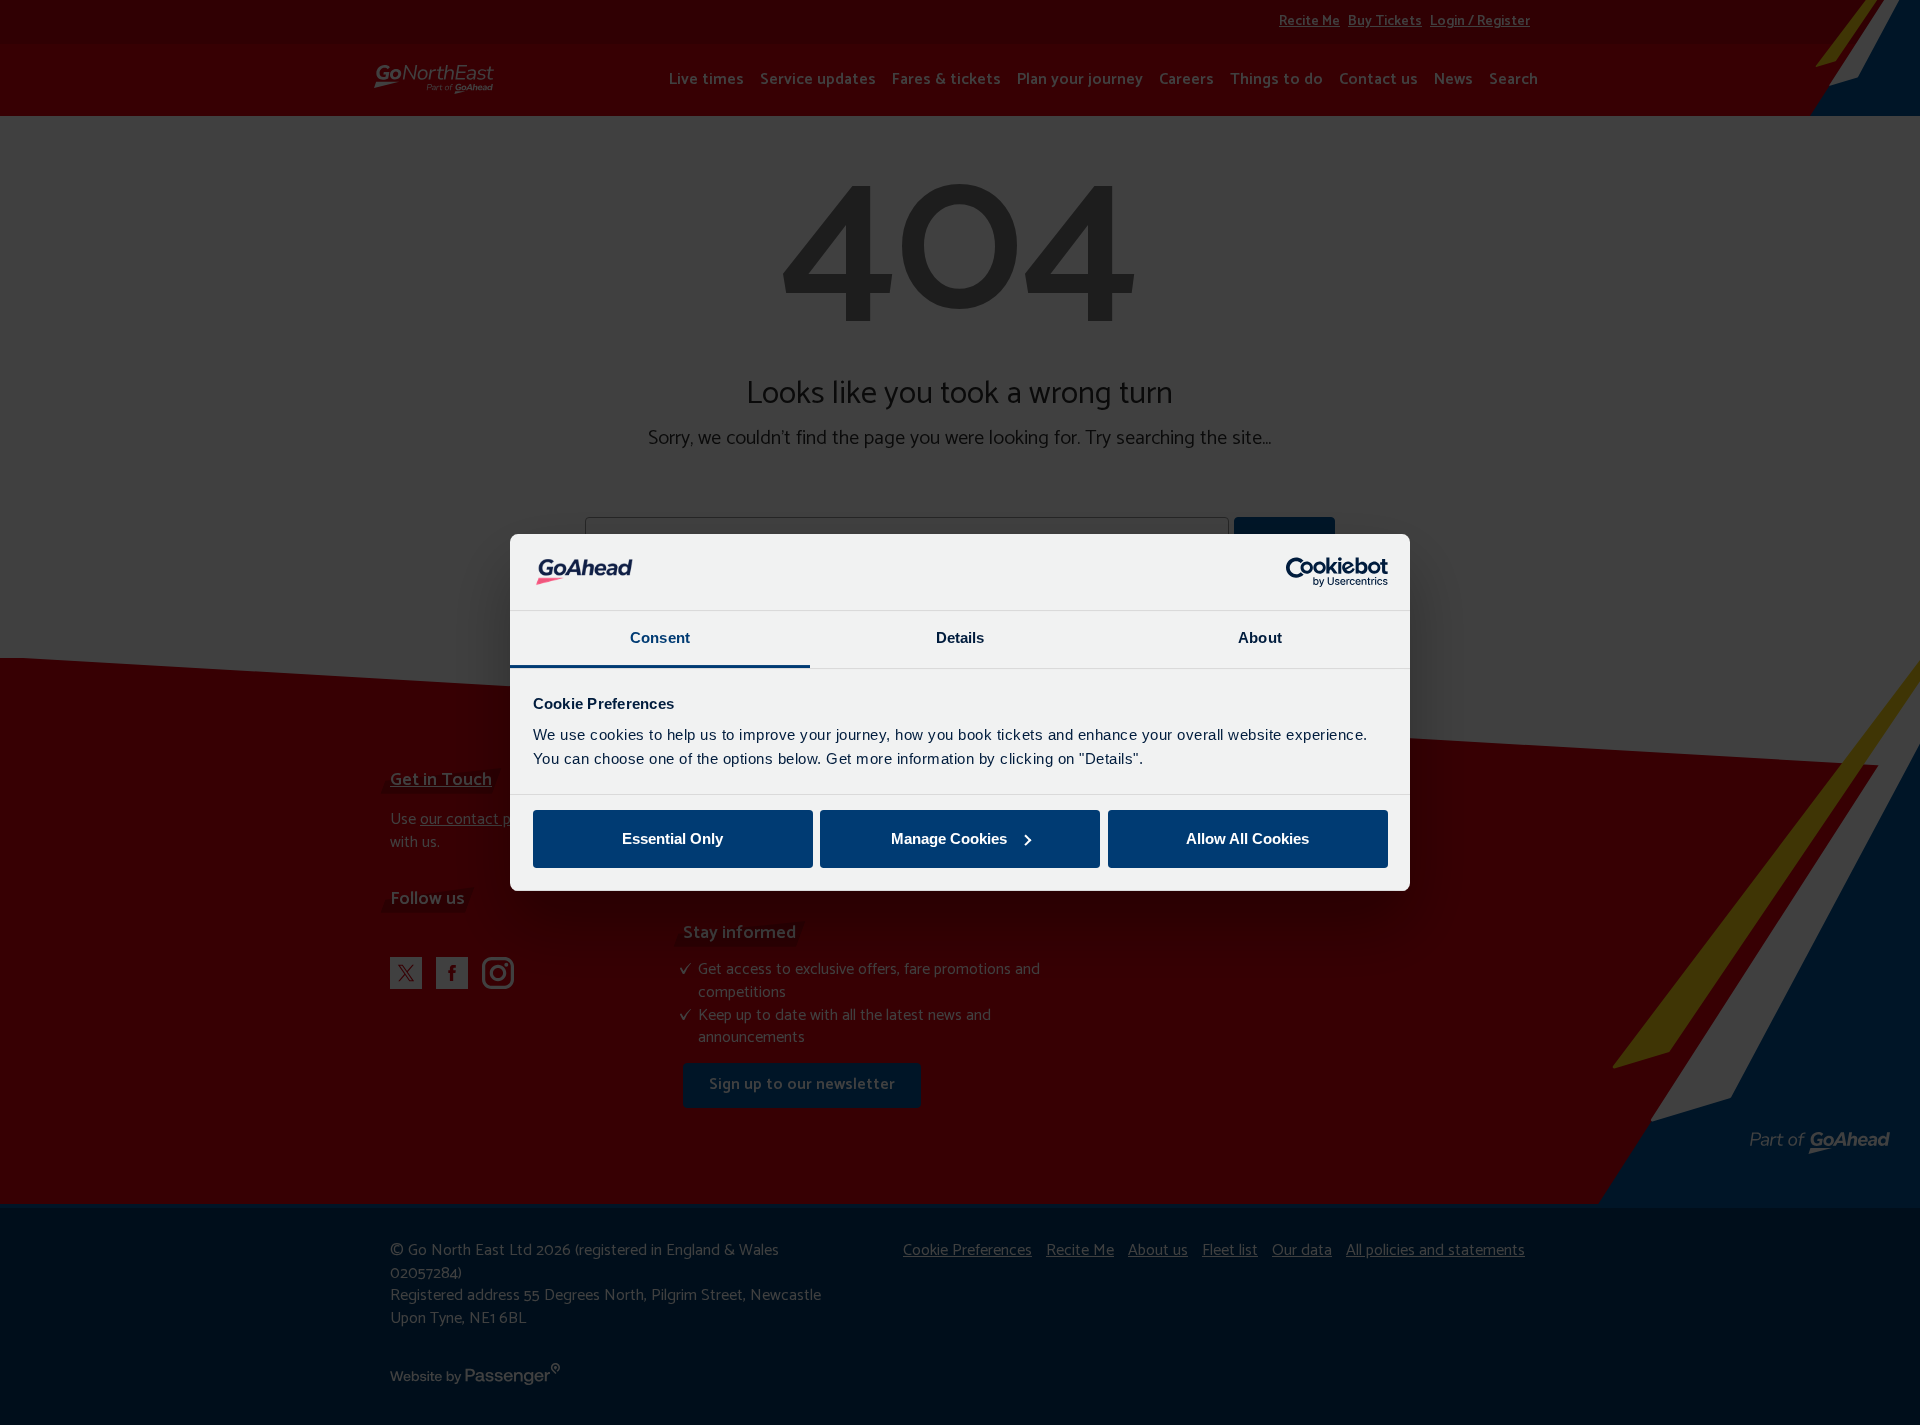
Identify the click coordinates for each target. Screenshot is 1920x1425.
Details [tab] (960, 637)
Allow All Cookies (1247, 838)
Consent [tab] (660, 637)
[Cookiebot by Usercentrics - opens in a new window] (1300, 572)
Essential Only (672, 838)
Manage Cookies (949, 838)
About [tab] (1260, 637)
